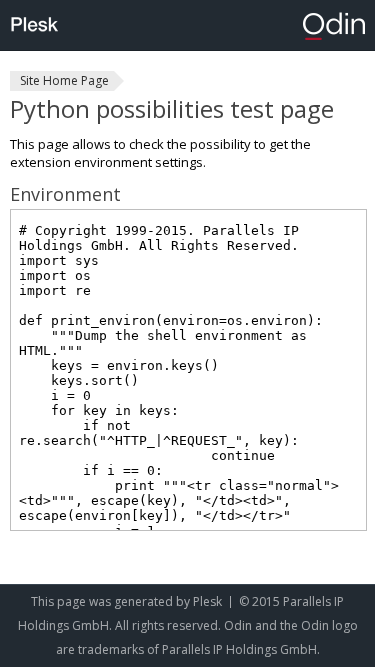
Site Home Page (64, 80)
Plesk (207, 601)
